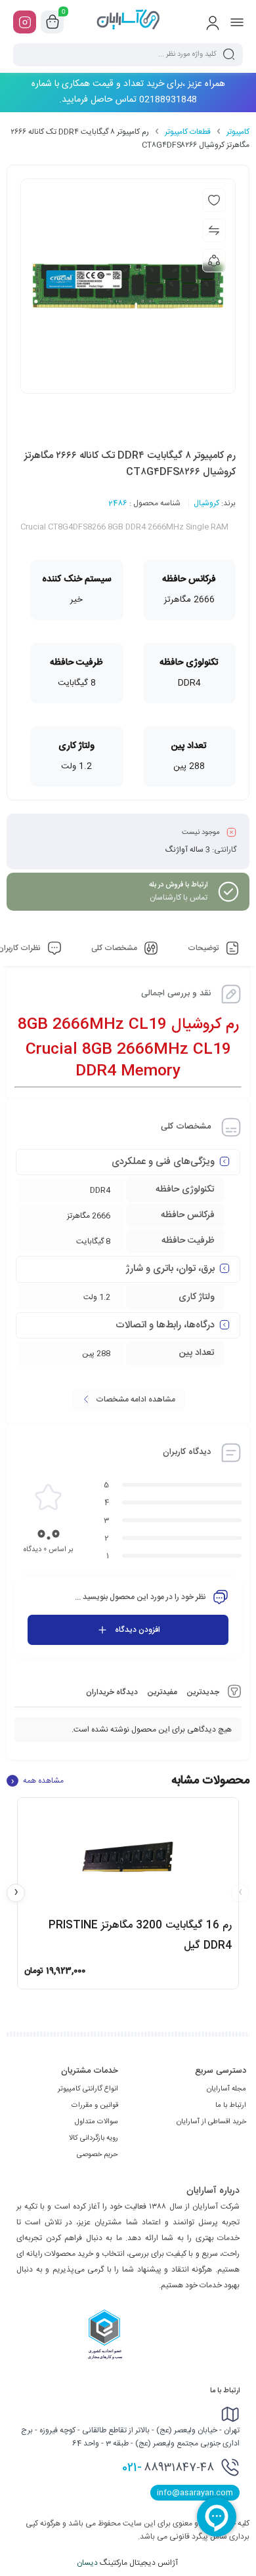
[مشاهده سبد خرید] (53, 22)
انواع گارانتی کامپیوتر (88, 2089)
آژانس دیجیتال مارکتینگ (128, 2563)
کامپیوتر (238, 132)
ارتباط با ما (231, 2106)
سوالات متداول (96, 2122)
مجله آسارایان (226, 2089)
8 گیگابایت (93, 1241)
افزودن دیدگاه (138, 1630)
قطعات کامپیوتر (188, 132)
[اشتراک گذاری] (214, 260)
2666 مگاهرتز (89, 1216)
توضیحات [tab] (204, 948)
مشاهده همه (37, 1781)
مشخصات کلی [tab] (115, 948)
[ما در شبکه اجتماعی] (25, 22)
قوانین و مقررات (95, 2106)
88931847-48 (168, 2468)
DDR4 (100, 1190)
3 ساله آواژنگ (188, 850)
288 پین (96, 1354)
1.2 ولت (97, 1297)
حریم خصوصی (97, 2155)
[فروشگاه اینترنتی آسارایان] (128, 22)
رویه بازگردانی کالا (94, 2138)
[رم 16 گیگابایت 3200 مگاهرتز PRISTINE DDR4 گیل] (128, 1857)
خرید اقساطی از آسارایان (211, 2122)
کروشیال (206, 503)
